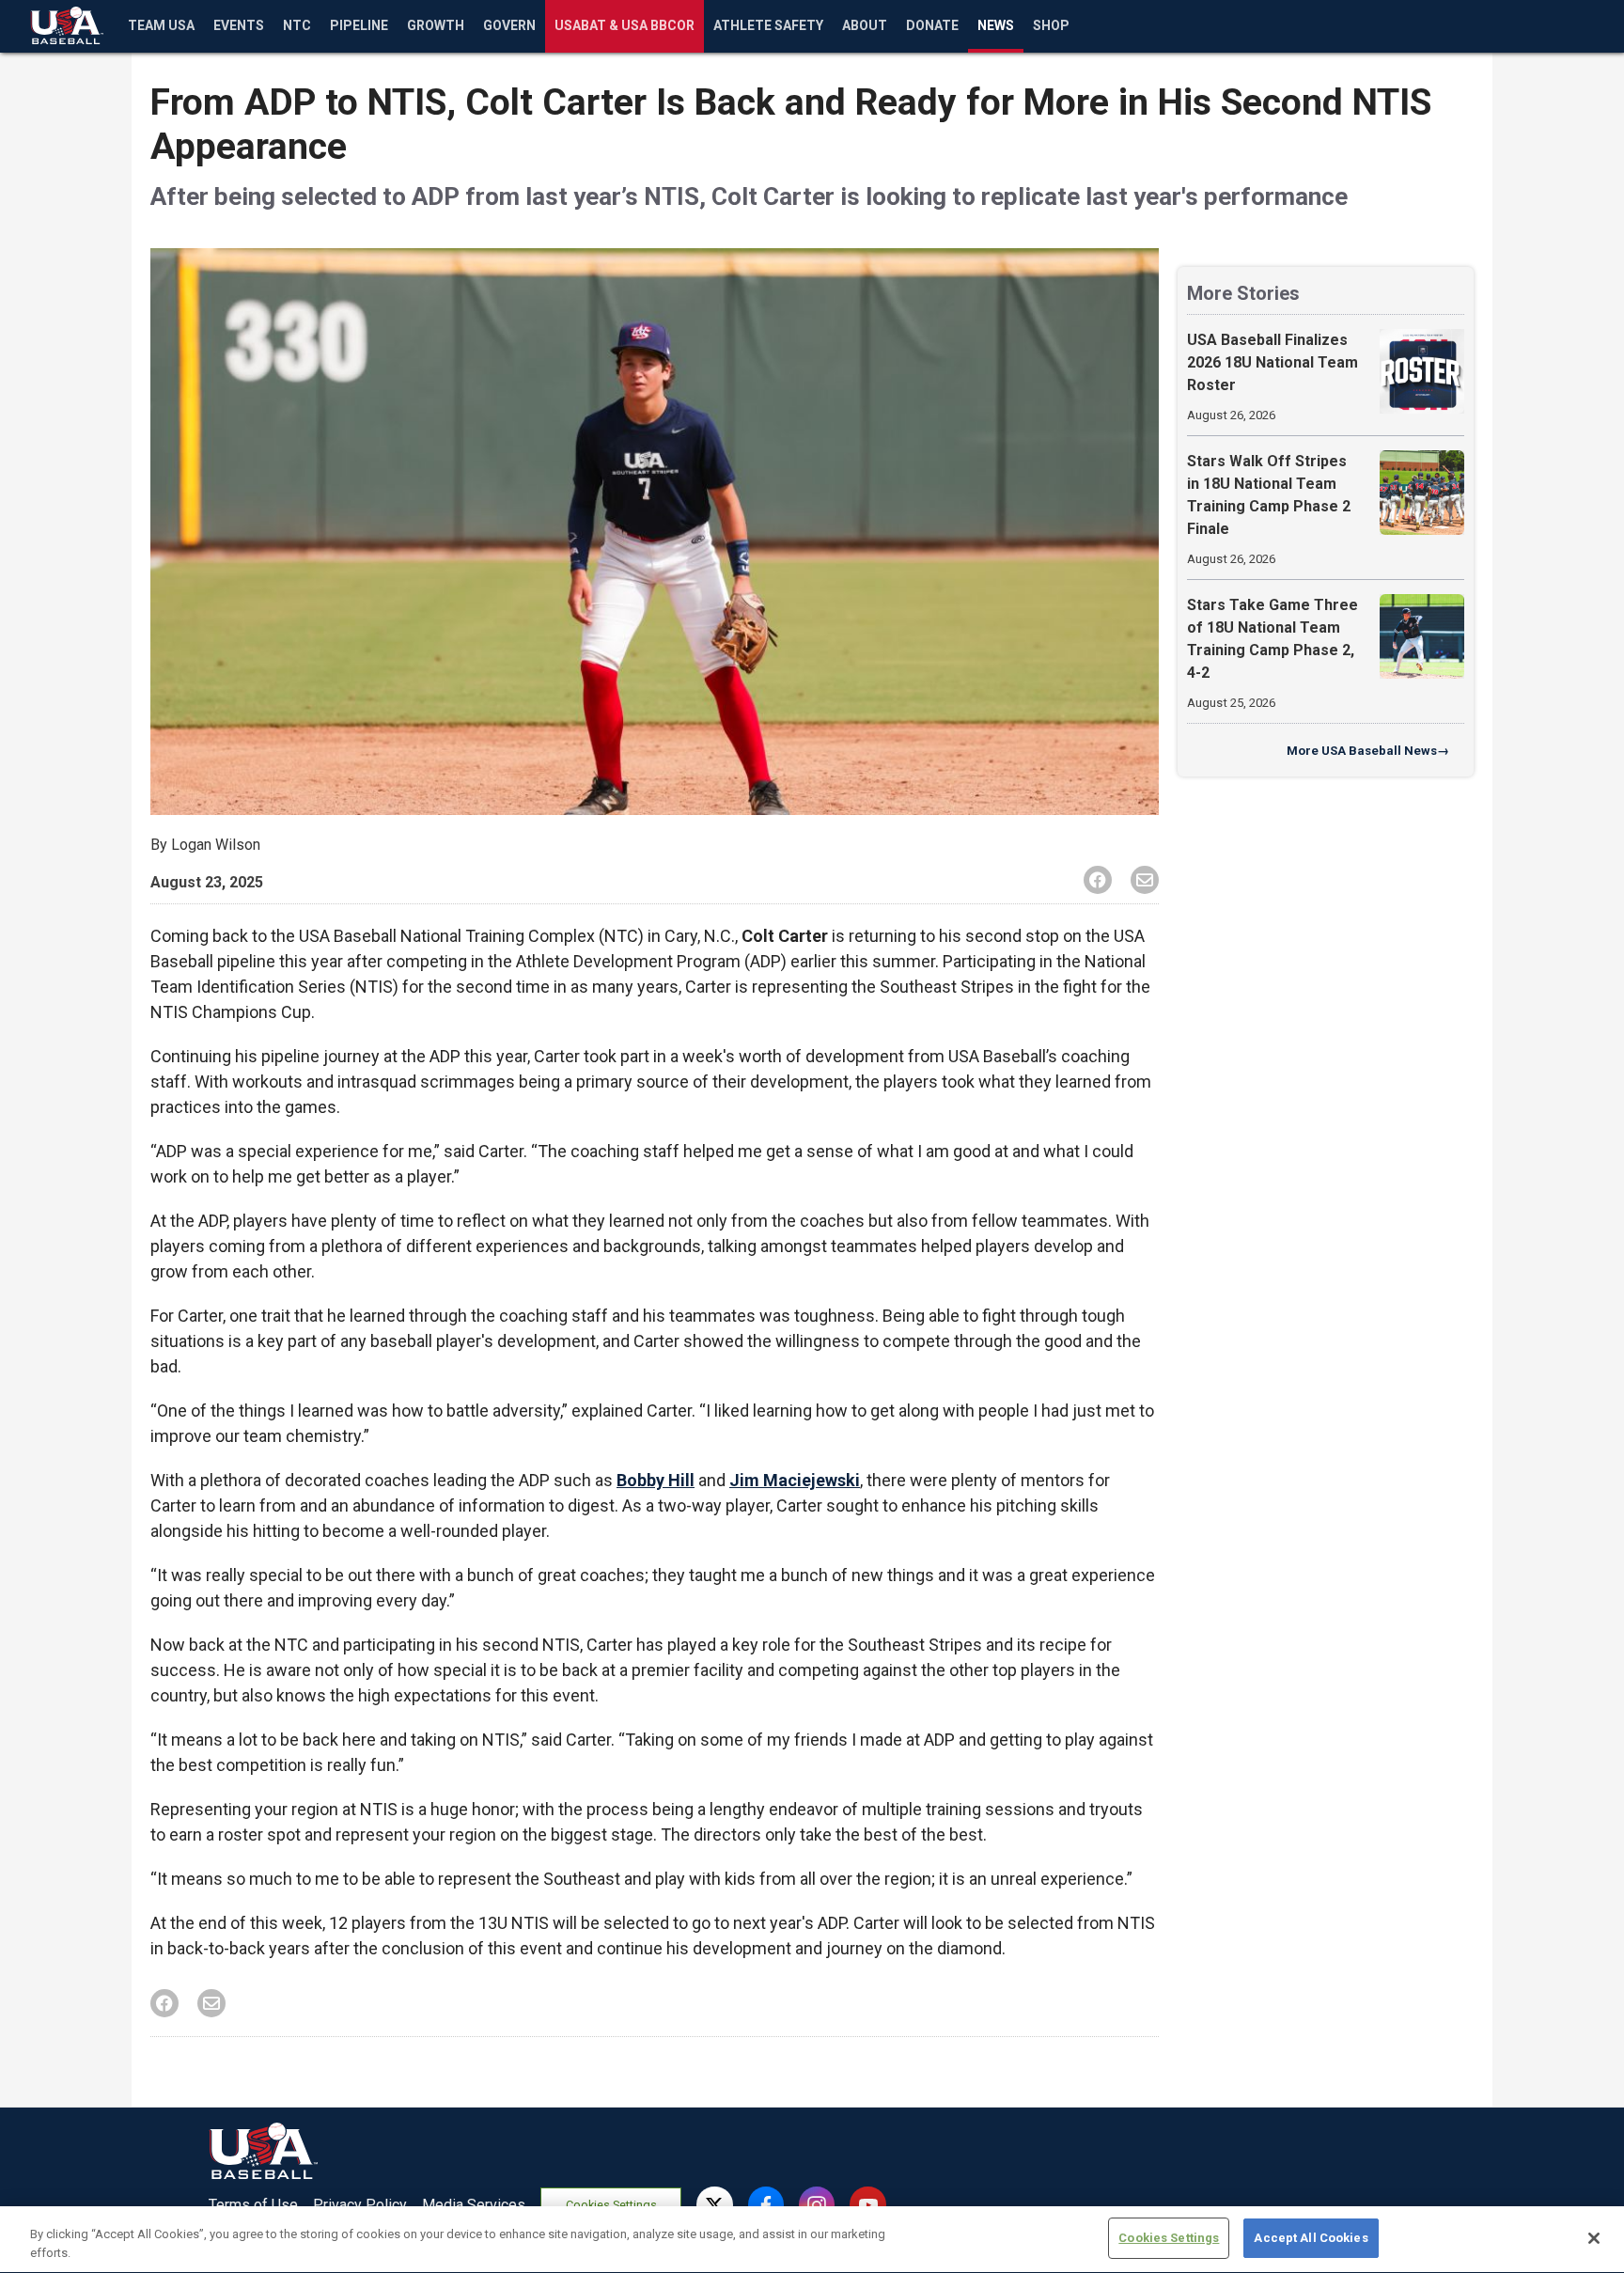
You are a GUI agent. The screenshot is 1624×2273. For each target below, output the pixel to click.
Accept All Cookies (1311, 2238)
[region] (812, 2240)
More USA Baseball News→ (1368, 751)
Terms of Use (253, 2205)
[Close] (1594, 2238)
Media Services (474, 2205)
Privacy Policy (360, 2205)
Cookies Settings (611, 2205)
